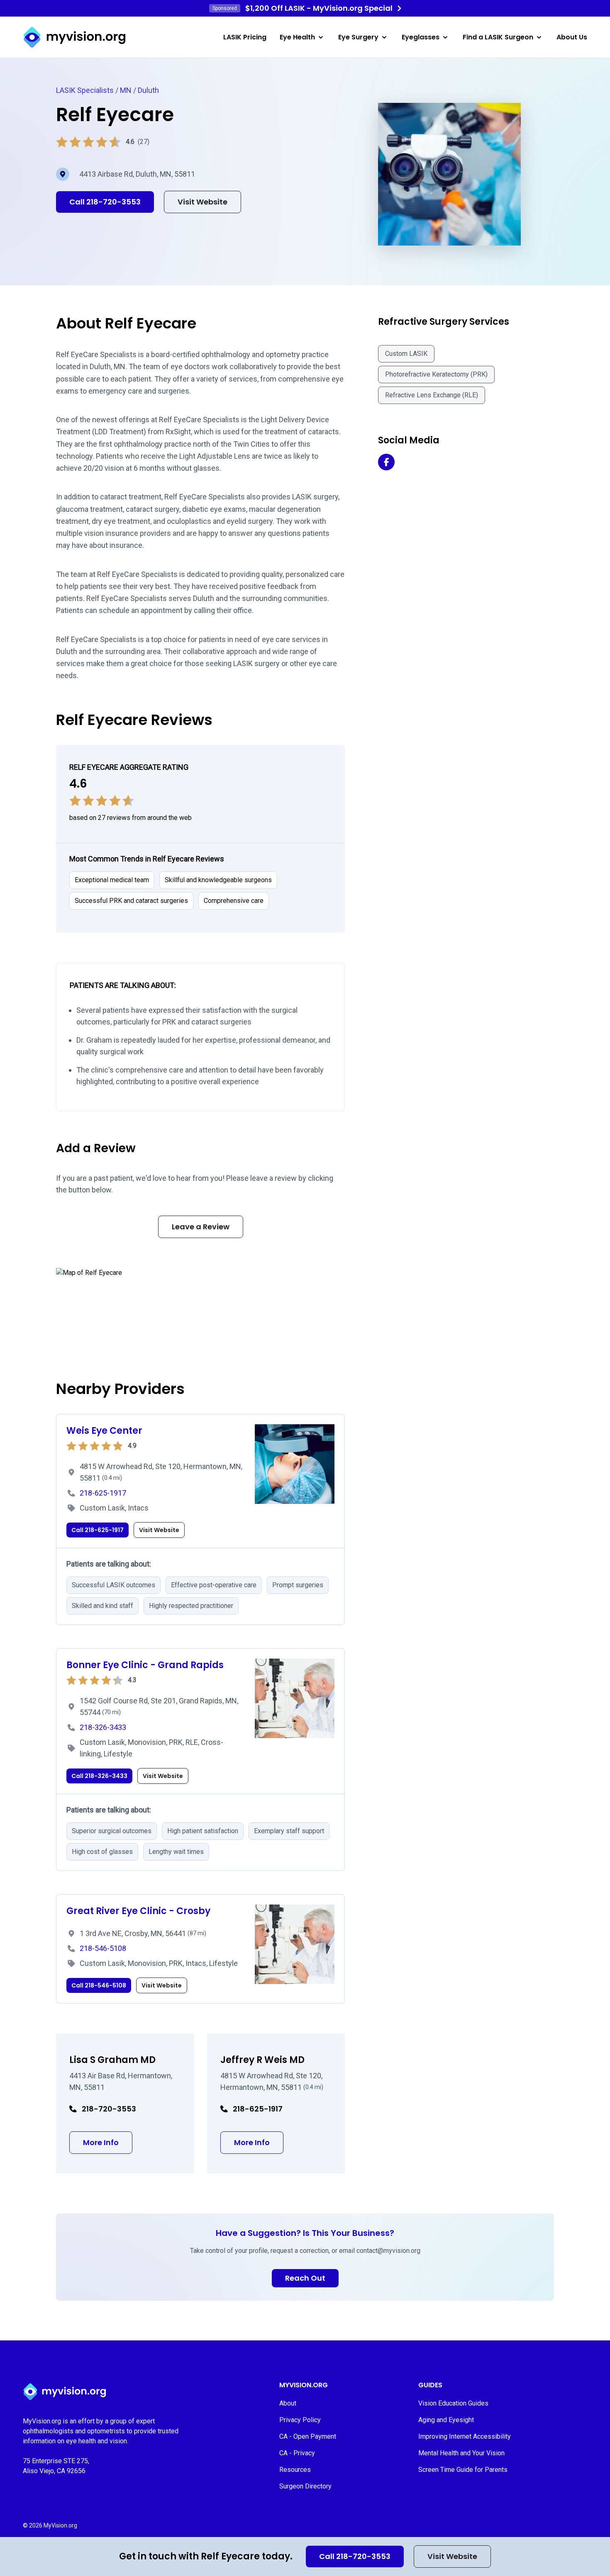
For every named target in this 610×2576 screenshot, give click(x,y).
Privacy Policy (300, 2420)
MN (126, 90)
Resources (295, 2470)
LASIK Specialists (85, 90)
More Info (108, 2142)
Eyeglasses (421, 37)
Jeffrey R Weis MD (262, 2060)
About (288, 2403)
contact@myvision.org (388, 2251)
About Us (572, 37)
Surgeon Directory (305, 2486)
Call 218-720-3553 (355, 2556)
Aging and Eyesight (446, 2420)
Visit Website (452, 2556)
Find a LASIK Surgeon (498, 37)
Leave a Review (201, 1227)
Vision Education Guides (453, 2403)
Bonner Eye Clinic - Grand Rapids (145, 1665)
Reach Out (305, 2278)
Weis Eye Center (104, 1431)
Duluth (148, 90)
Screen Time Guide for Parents (463, 2470)
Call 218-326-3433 (99, 1776)
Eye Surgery (358, 37)
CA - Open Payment (308, 2436)
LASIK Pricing (245, 37)
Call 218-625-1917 (98, 1530)
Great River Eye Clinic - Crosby (138, 1911)
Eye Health (297, 37)
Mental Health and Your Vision (461, 2453)
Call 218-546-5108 (99, 1985)
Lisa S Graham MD (112, 2060)
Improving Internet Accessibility (465, 2436)
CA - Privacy (297, 2453)
